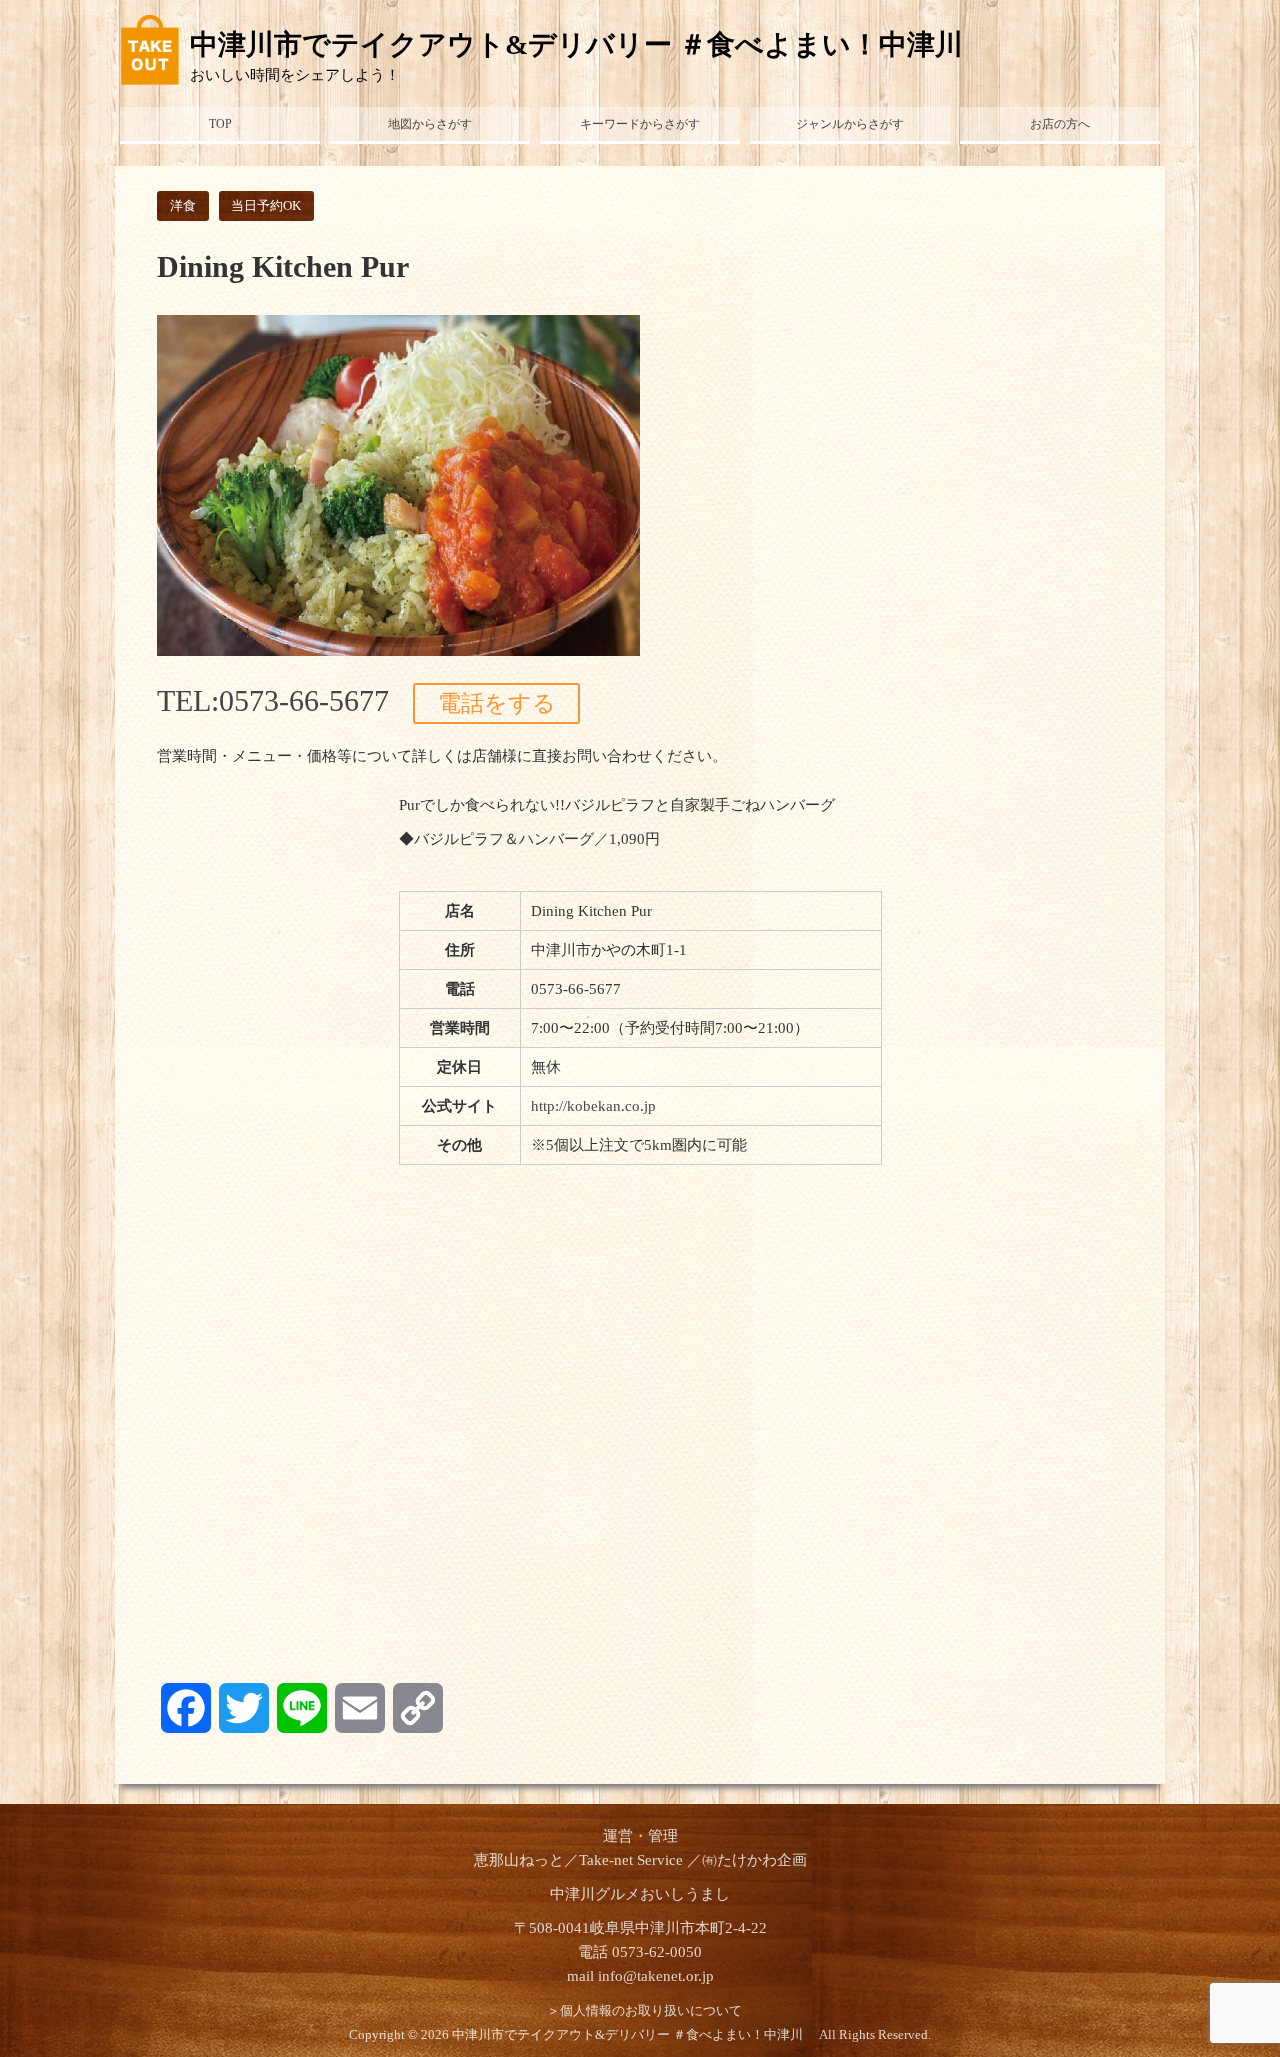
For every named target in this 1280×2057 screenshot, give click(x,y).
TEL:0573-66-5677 (273, 700)
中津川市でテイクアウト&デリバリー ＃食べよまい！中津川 (590, 44)
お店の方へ (1060, 124)
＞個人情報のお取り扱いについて (644, 2011)
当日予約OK (266, 206)
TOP (220, 124)
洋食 (183, 206)
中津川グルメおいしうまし (640, 1894)
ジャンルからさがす (850, 124)
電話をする (497, 703)
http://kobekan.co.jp (593, 1106)
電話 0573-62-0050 (640, 1952)
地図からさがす (430, 124)
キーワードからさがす (640, 124)
